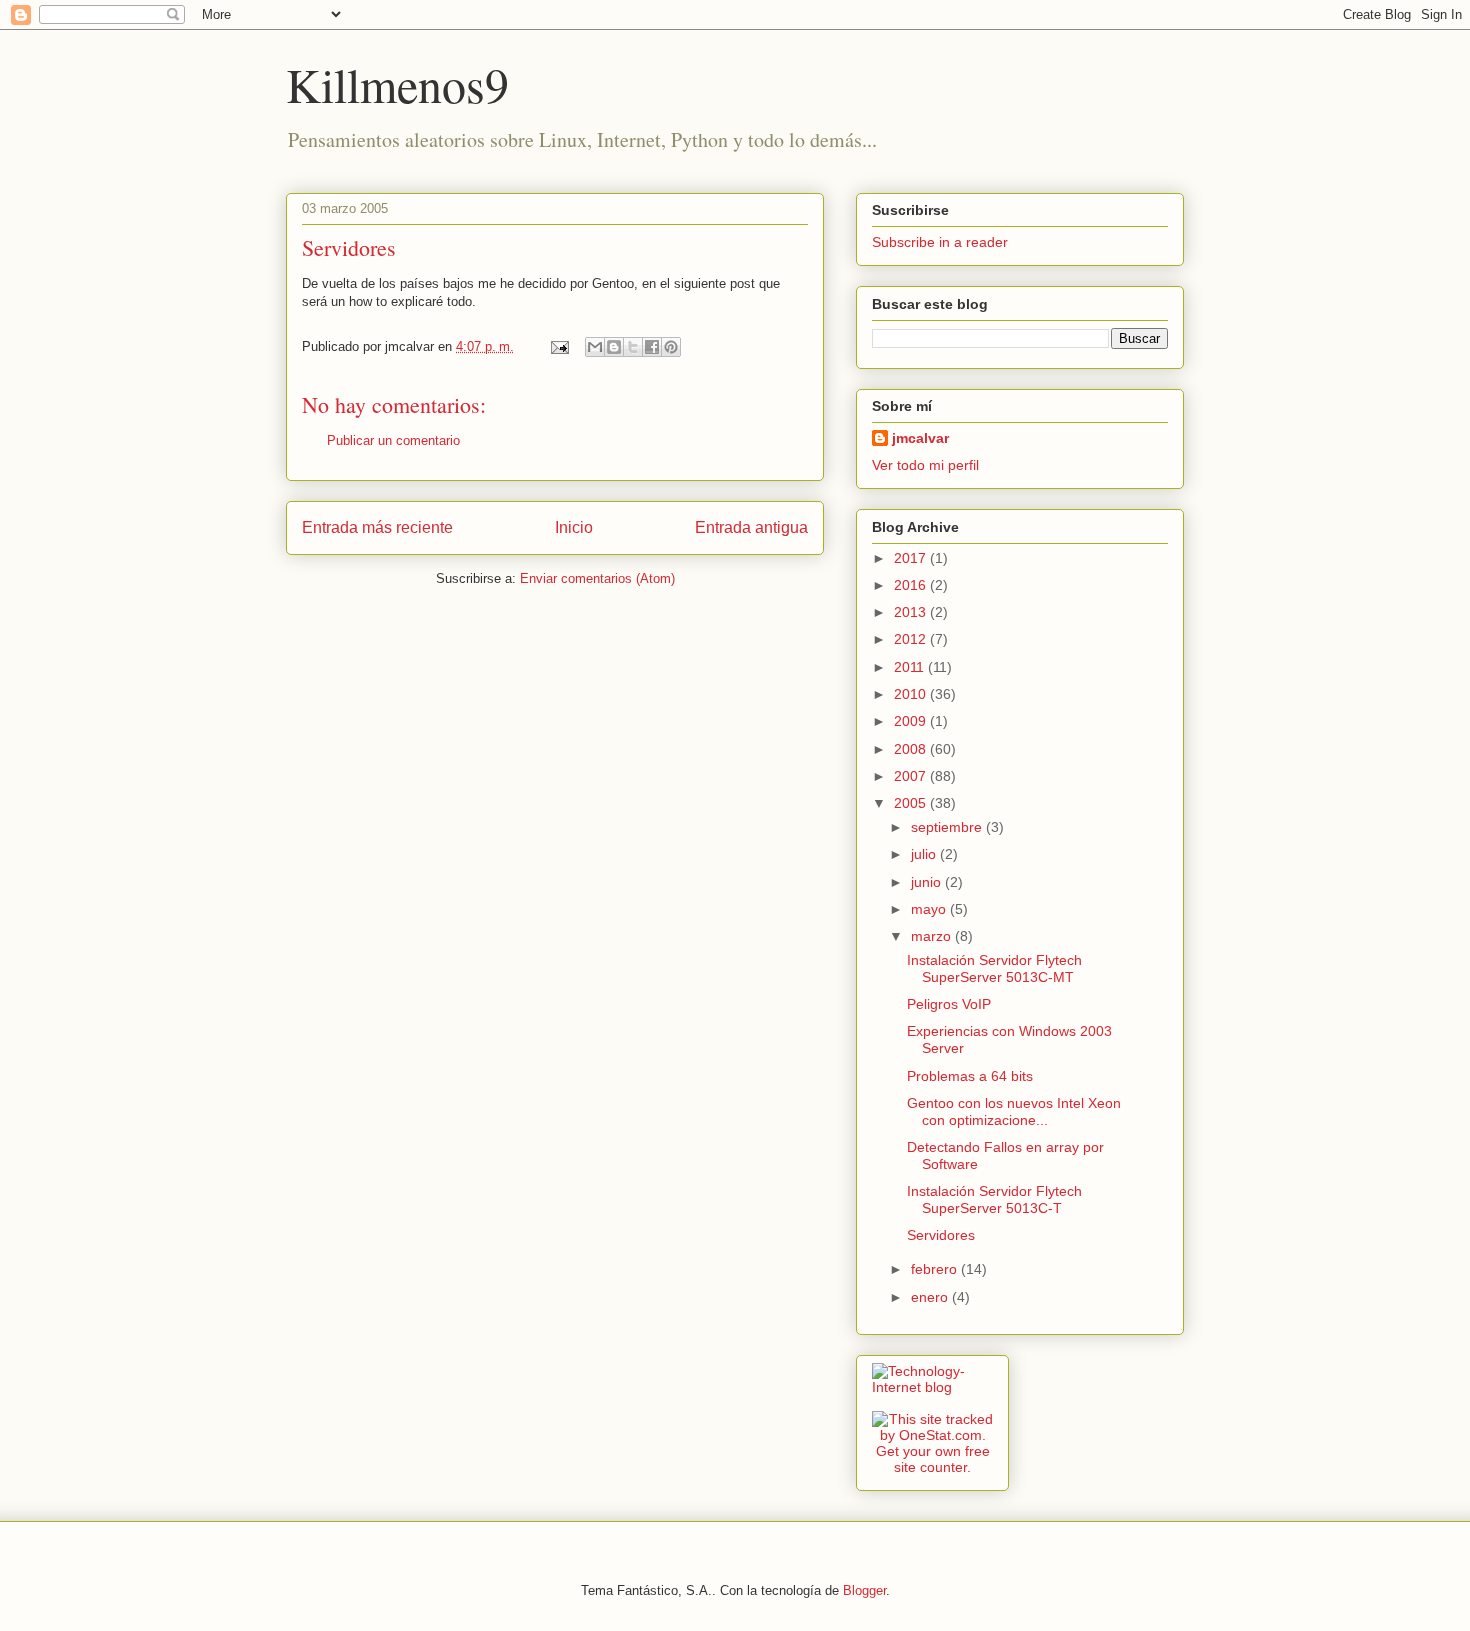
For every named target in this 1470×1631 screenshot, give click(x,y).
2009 (912, 721)
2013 (912, 612)
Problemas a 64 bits (970, 1076)
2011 (911, 667)
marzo (933, 936)
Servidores (349, 247)
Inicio (574, 527)
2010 (912, 694)
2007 (912, 776)
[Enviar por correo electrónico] (595, 347)
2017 (912, 558)
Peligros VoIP (949, 1004)
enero (931, 1297)
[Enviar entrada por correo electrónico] (558, 346)
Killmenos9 (397, 84)
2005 (912, 803)
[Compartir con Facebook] (652, 347)
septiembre (948, 827)
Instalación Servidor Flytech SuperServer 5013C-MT (994, 968)
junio (928, 882)
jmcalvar (920, 438)
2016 (912, 585)
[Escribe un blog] (614, 347)
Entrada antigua (751, 527)
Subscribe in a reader (940, 242)
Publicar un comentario (393, 440)
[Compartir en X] (633, 347)
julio (925, 854)
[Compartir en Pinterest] (671, 347)
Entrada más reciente (377, 527)
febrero (936, 1269)
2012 (912, 639)
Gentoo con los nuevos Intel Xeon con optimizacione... (1014, 1111)
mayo (930, 909)
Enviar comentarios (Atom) (597, 578)
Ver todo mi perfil (925, 465)
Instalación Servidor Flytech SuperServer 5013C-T (994, 1199)
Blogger (864, 1590)
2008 (912, 749)
